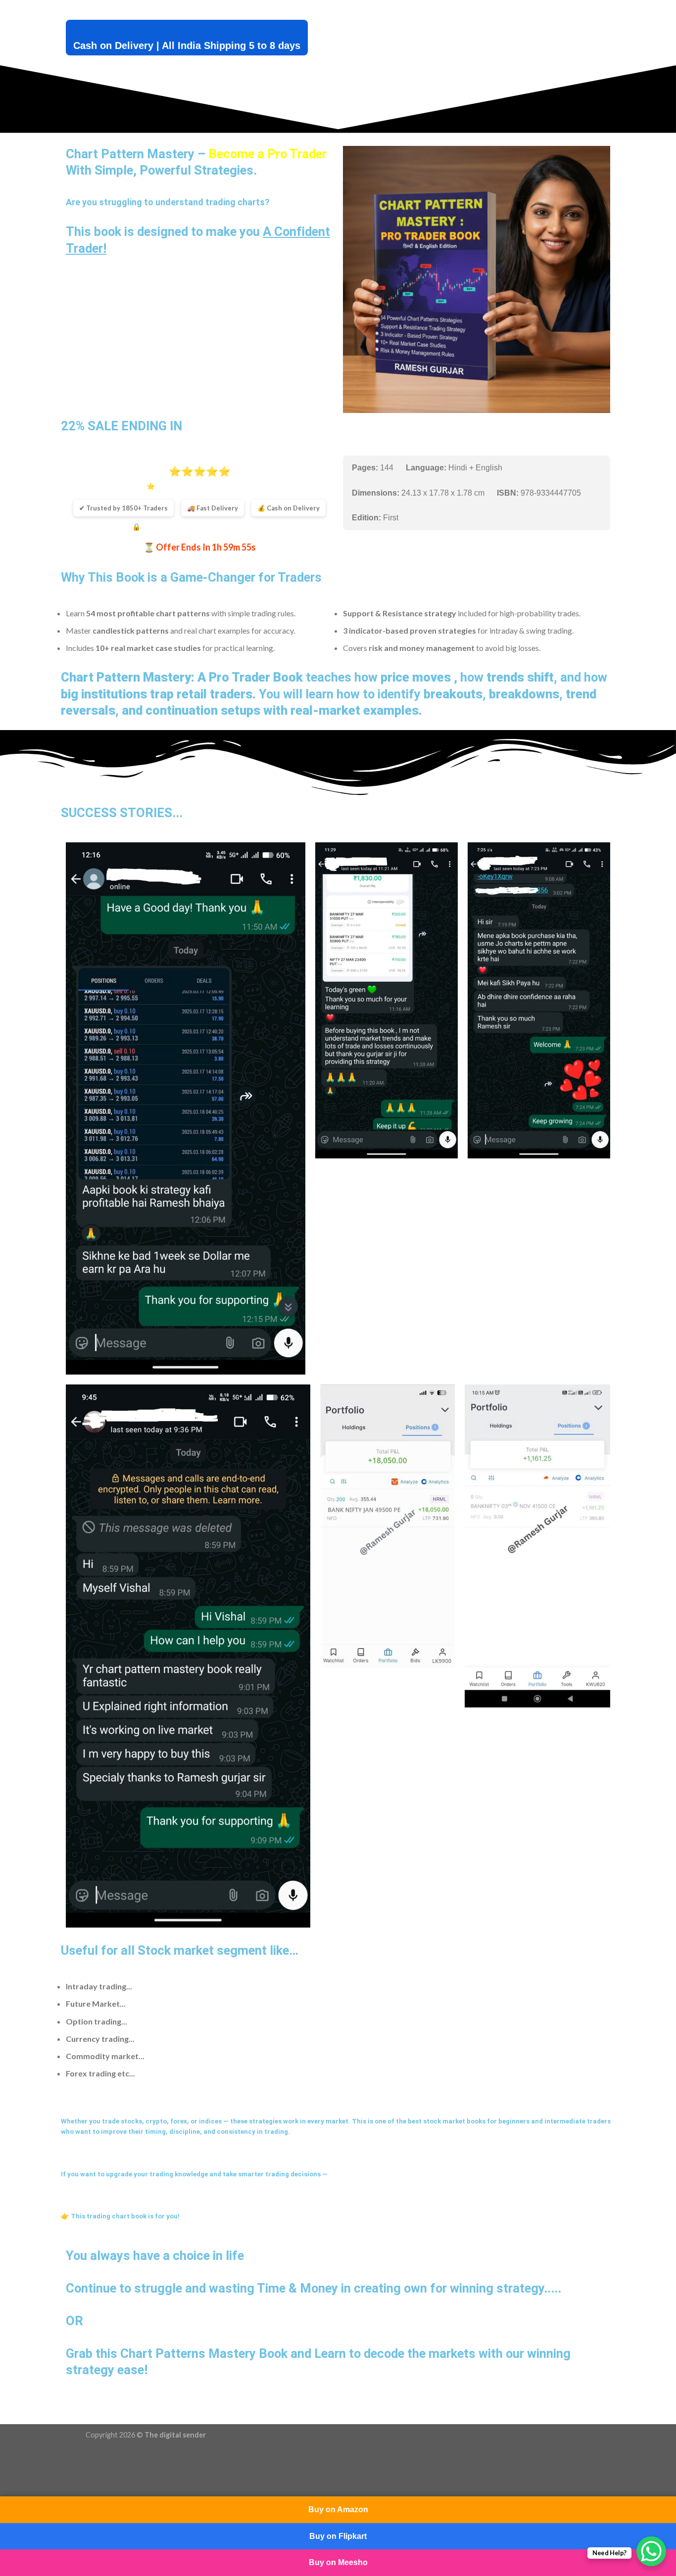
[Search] (159, 9)
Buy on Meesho (338, 2562)
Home (109, 8)
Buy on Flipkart (338, 2536)
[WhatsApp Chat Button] (651, 2551)
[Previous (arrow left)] (10, 2484)
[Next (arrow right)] (37, 2484)
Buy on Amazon (338, 2509)
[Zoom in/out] (37, 2458)
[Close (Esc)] (10, 2458)
